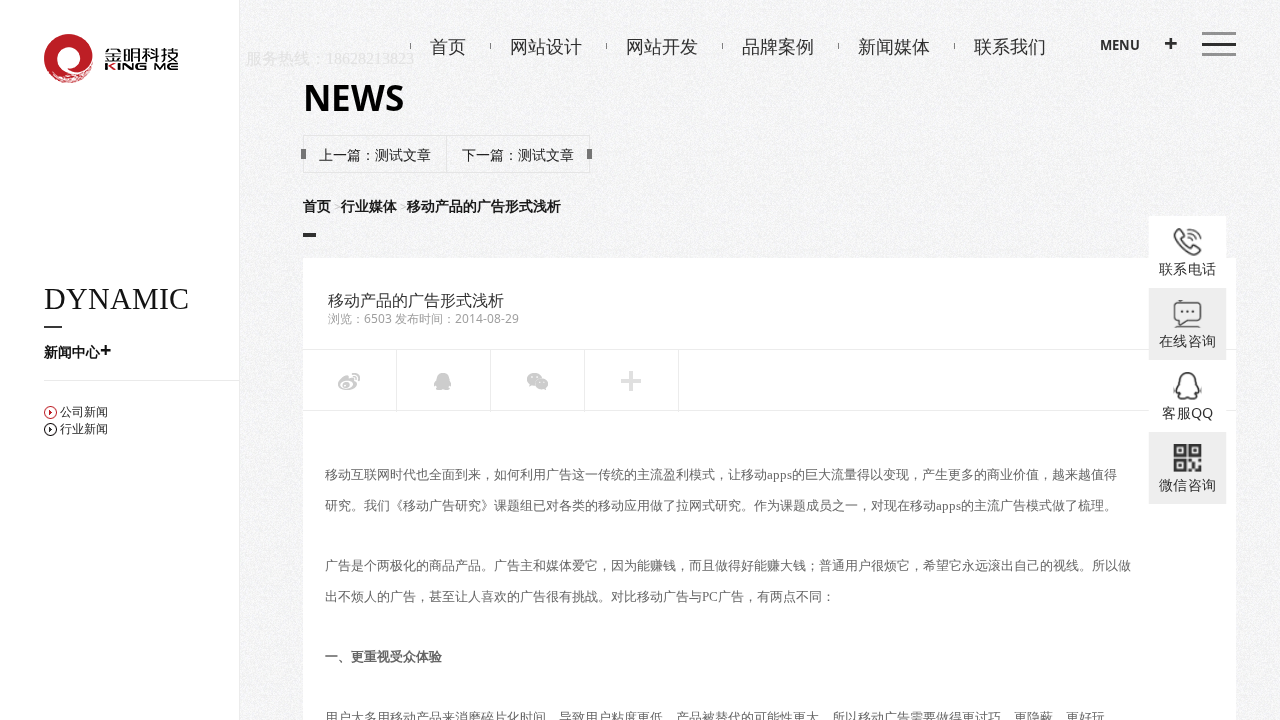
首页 (448, 46)
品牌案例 (778, 46)
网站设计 (546, 46)
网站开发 (662, 46)
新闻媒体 (894, 46)
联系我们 (1010, 46)
